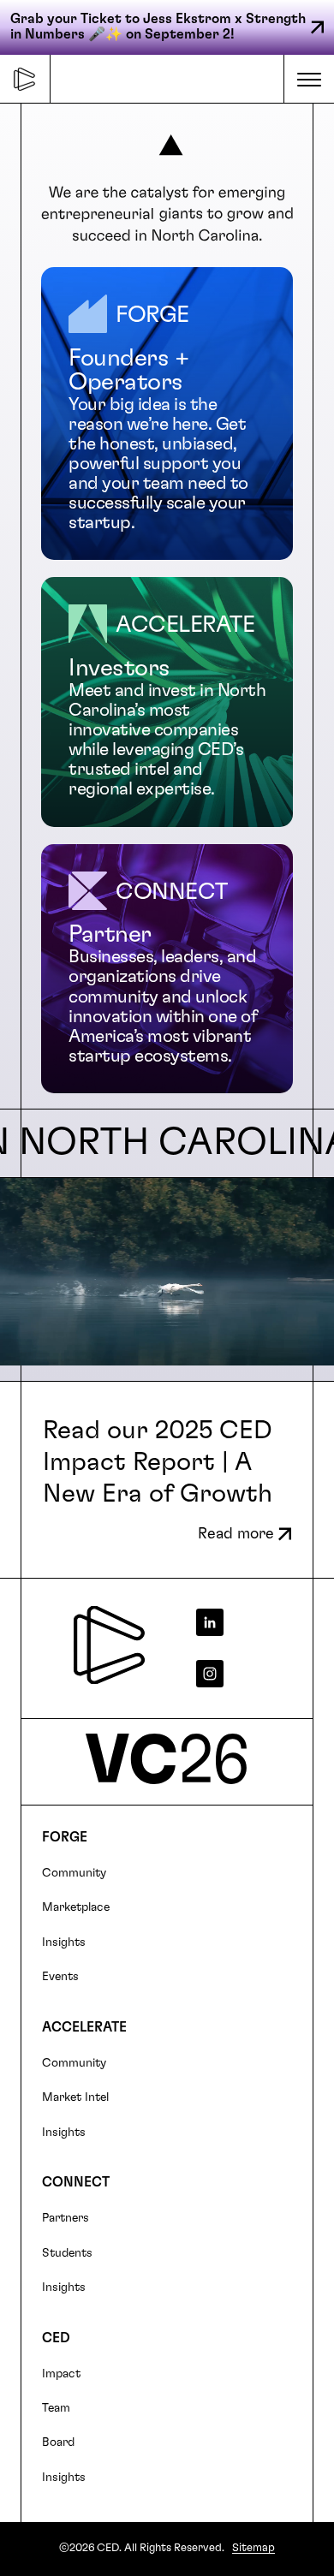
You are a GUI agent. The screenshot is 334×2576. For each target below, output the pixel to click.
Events (60, 1977)
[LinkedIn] (241, 1622)
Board (58, 2442)
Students (67, 2253)
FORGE (65, 1837)
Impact (61, 2374)
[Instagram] (241, 1674)
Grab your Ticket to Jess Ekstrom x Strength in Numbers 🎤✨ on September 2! (158, 27)
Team (56, 2408)
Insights (64, 1942)
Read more (236, 1534)
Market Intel (75, 2097)
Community (74, 1873)
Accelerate (84, 2027)
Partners (66, 2218)
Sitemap (253, 2548)
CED (56, 2338)
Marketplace (76, 1907)
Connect (76, 2182)
